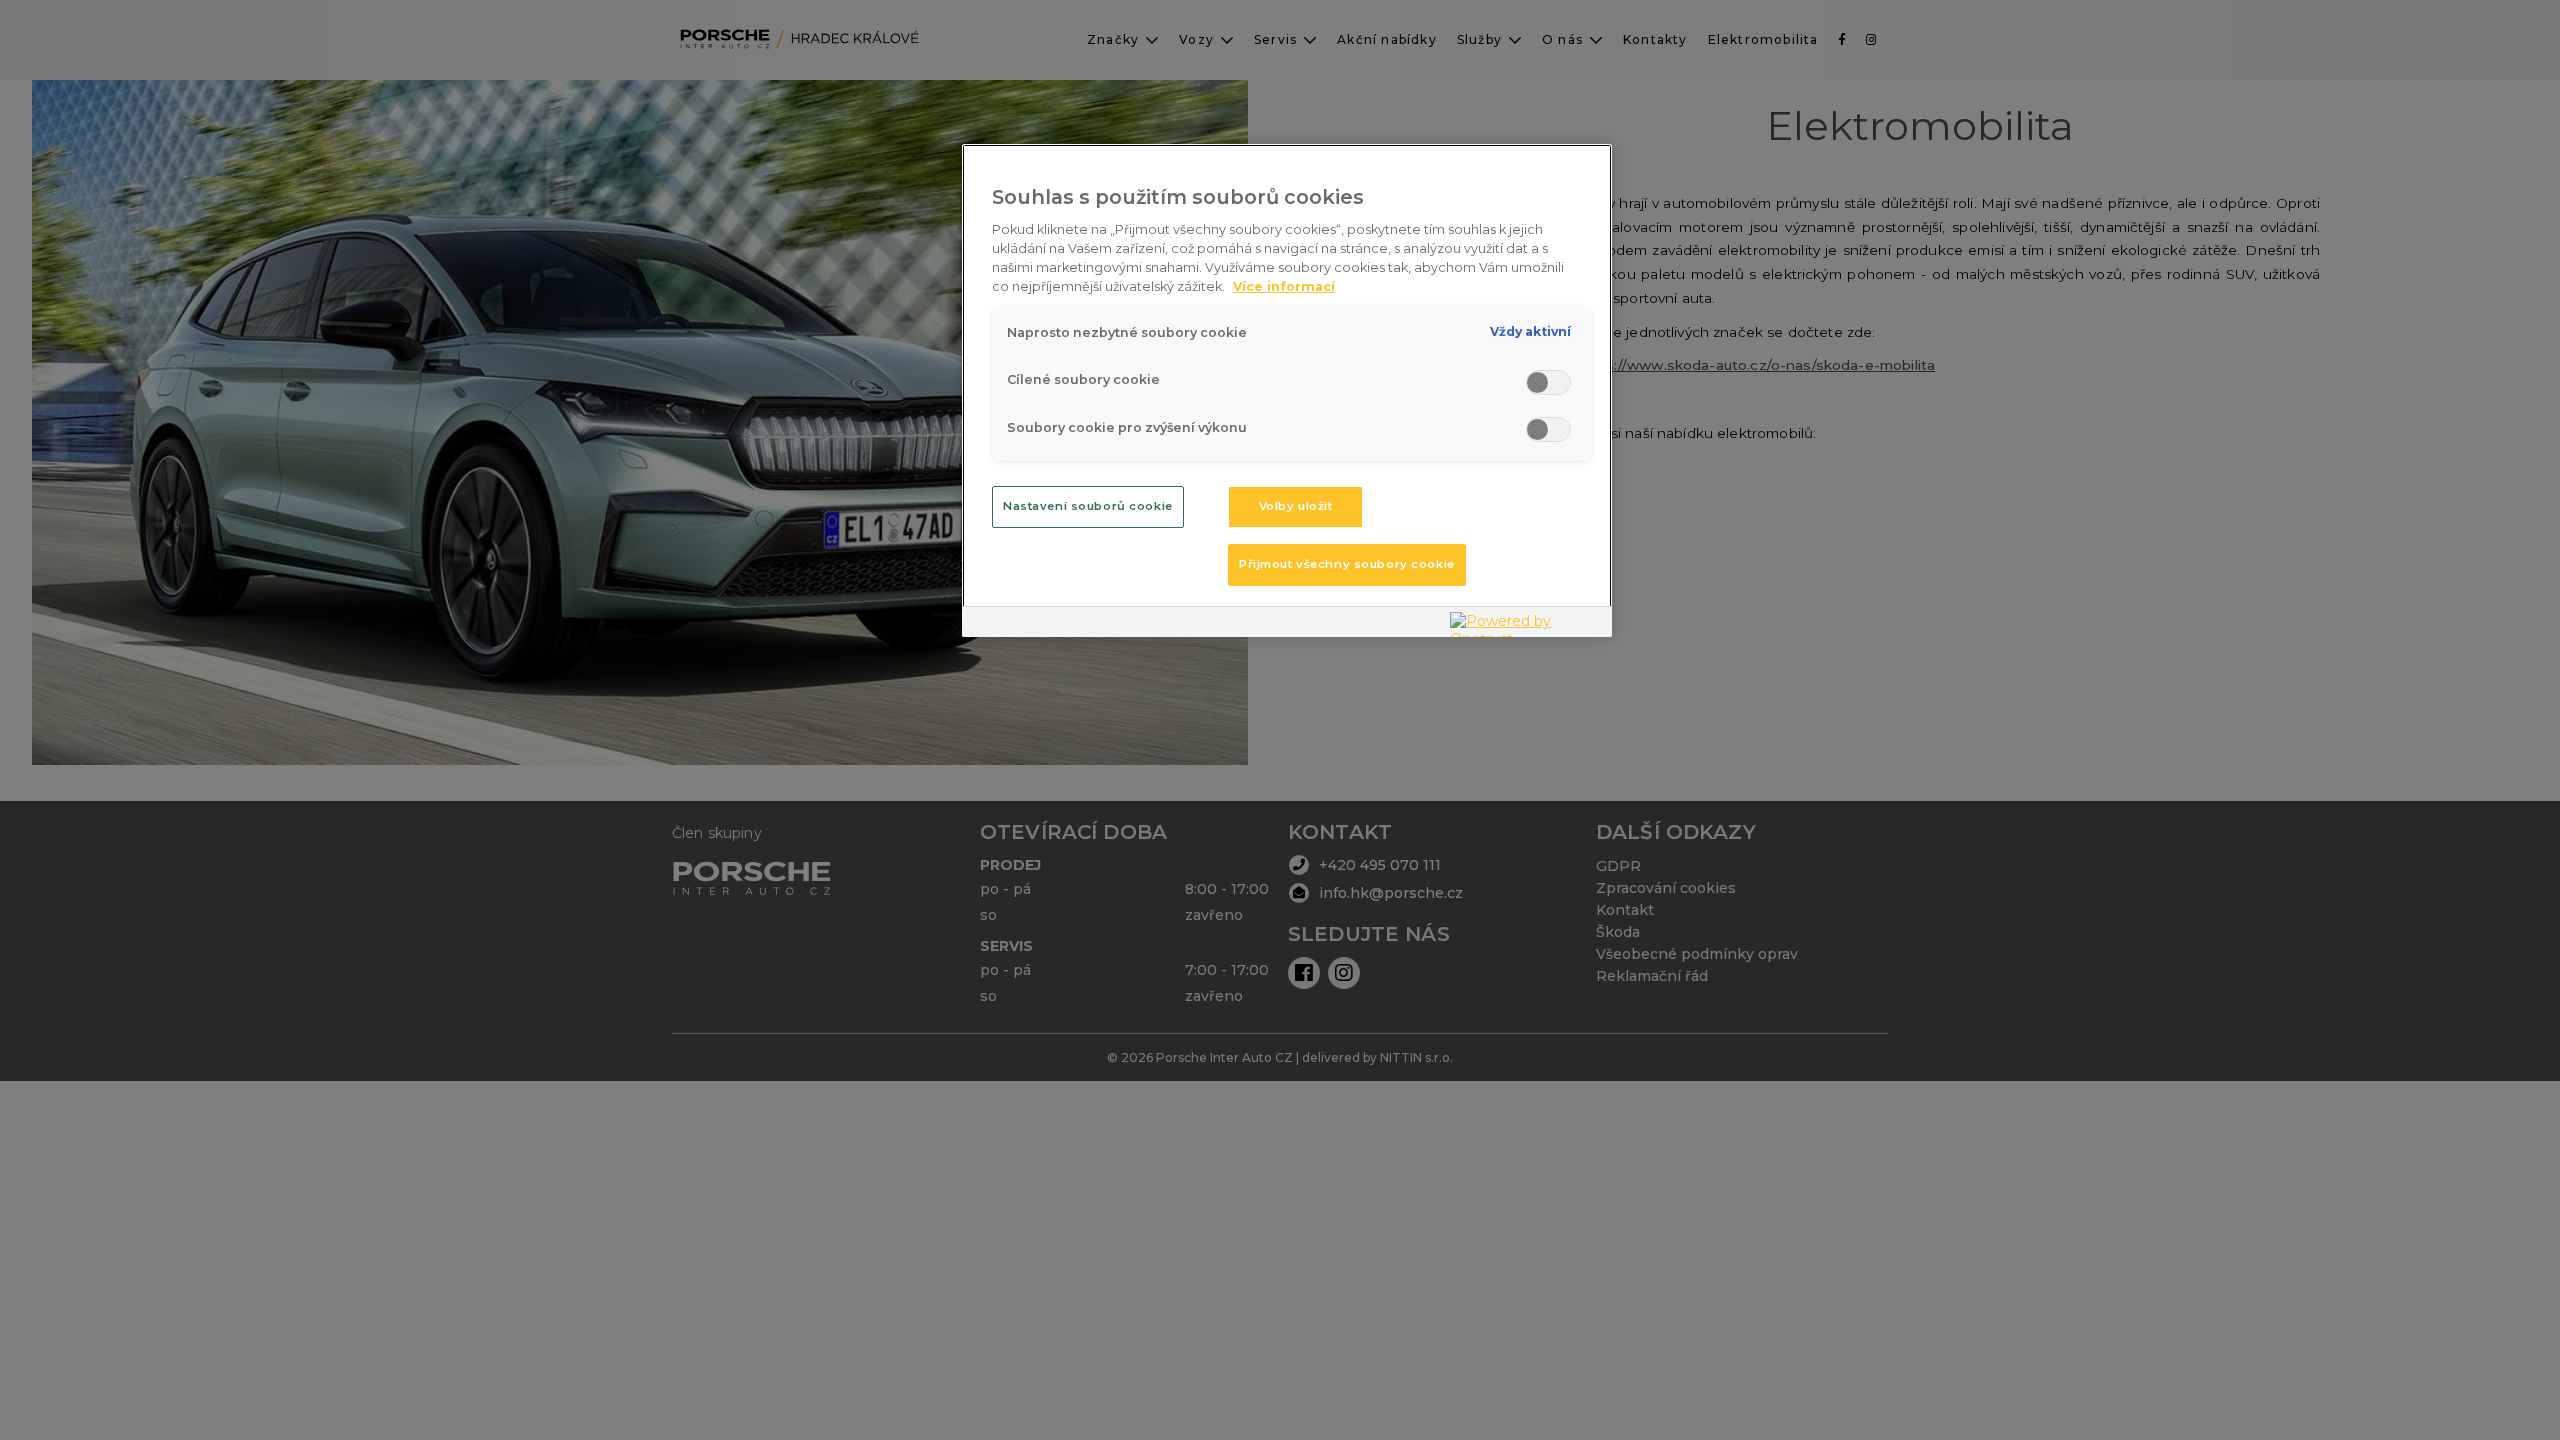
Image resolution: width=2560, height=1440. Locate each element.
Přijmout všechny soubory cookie (1347, 564)
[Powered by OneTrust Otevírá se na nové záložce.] (1526, 624)
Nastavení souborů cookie (1088, 506)
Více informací (1284, 286)
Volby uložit (1296, 506)
